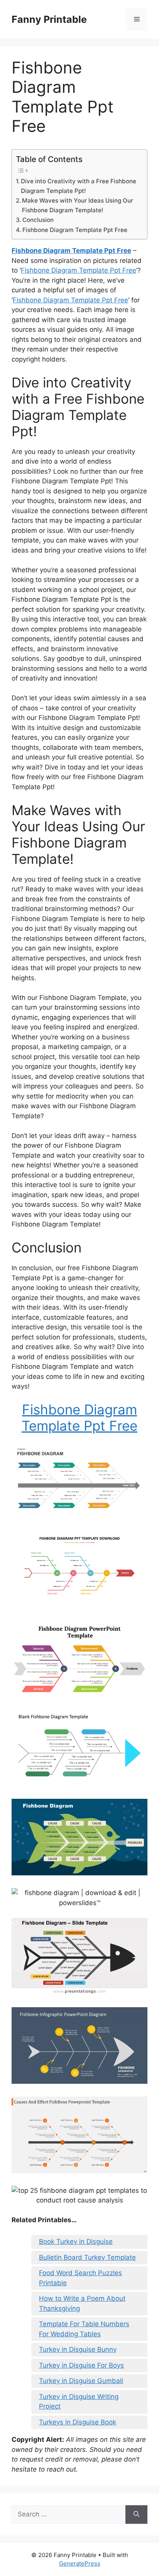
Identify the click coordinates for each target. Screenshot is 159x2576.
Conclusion (38, 220)
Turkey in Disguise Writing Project (79, 2402)
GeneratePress (80, 2563)
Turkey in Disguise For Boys (81, 2365)
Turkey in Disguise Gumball (81, 2381)
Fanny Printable (49, 19)
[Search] (136, 2515)
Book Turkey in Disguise (76, 2242)
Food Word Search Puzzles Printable (80, 2278)
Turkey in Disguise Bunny (78, 2349)
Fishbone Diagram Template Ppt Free (75, 230)
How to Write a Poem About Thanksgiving (82, 2303)
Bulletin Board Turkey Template (87, 2257)
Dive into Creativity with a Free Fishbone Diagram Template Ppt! (79, 186)
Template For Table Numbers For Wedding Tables (84, 2329)
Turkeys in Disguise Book (78, 2422)
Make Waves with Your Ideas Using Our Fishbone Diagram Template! (78, 205)
